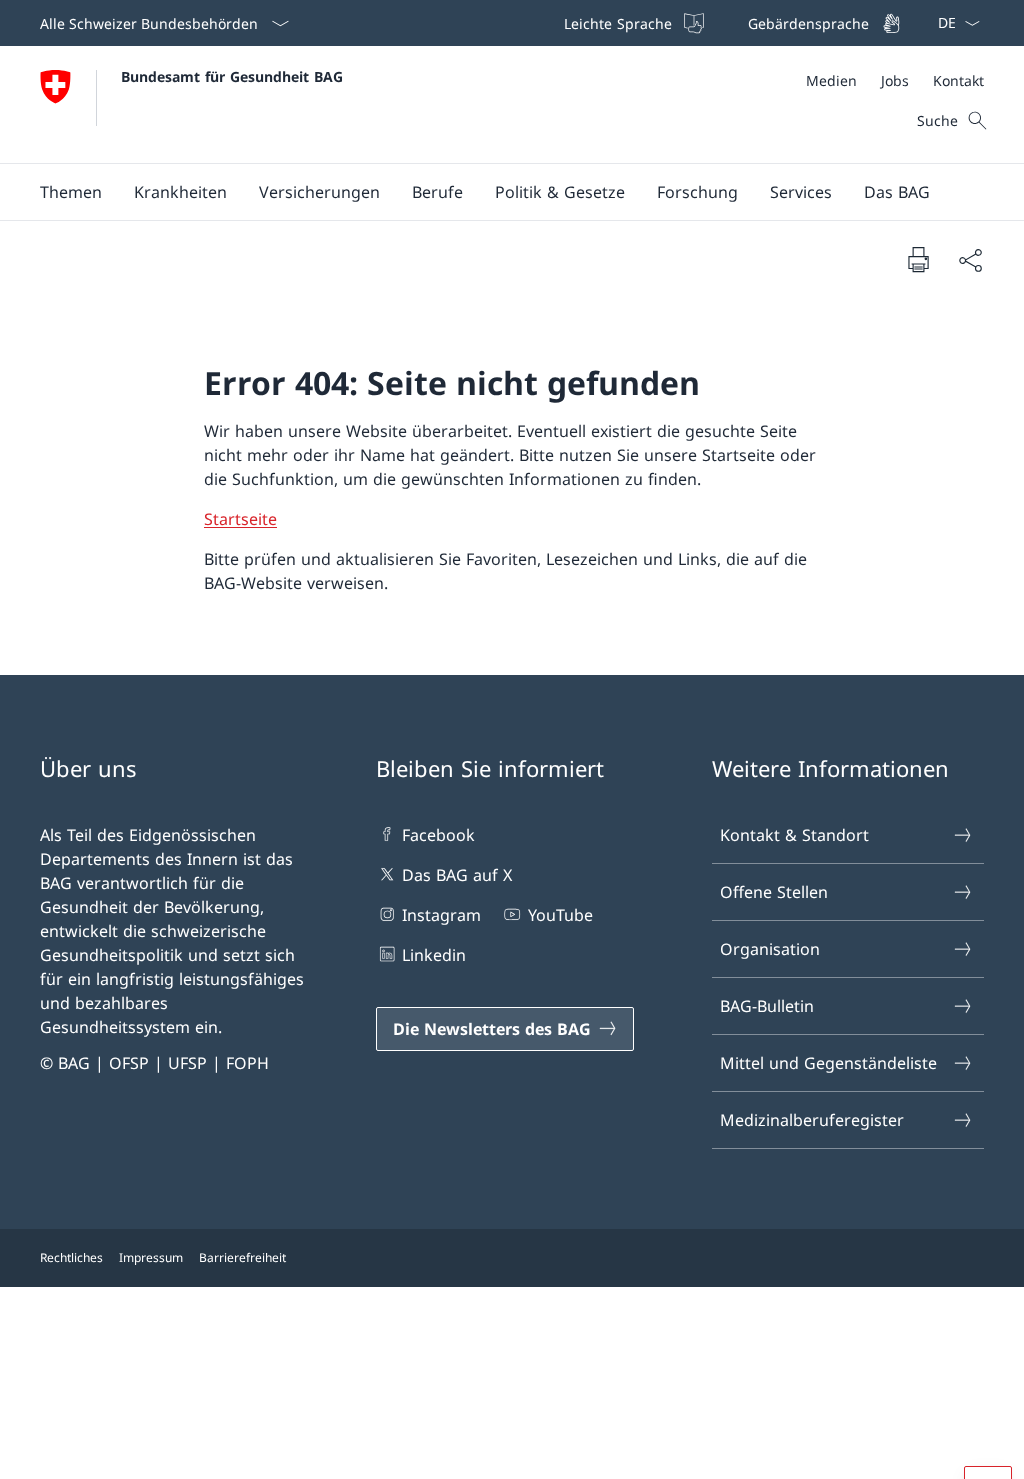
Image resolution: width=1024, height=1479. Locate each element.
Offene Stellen (774, 892)
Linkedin (434, 955)
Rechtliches (71, 1257)
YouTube (560, 915)
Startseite (240, 519)
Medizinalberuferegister (812, 1120)
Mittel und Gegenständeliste (828, 1063)
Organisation (770, 949)
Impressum (151, 1257)
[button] (71, 192)
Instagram (441, 915)
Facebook (438, 835)
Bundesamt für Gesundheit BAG (232, 76)
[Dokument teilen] (970, 260)
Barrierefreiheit (242, 1257)
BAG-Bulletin (767, 1006)
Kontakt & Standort (794, 835)
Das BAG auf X (457, 875)
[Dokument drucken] (918, 259)
